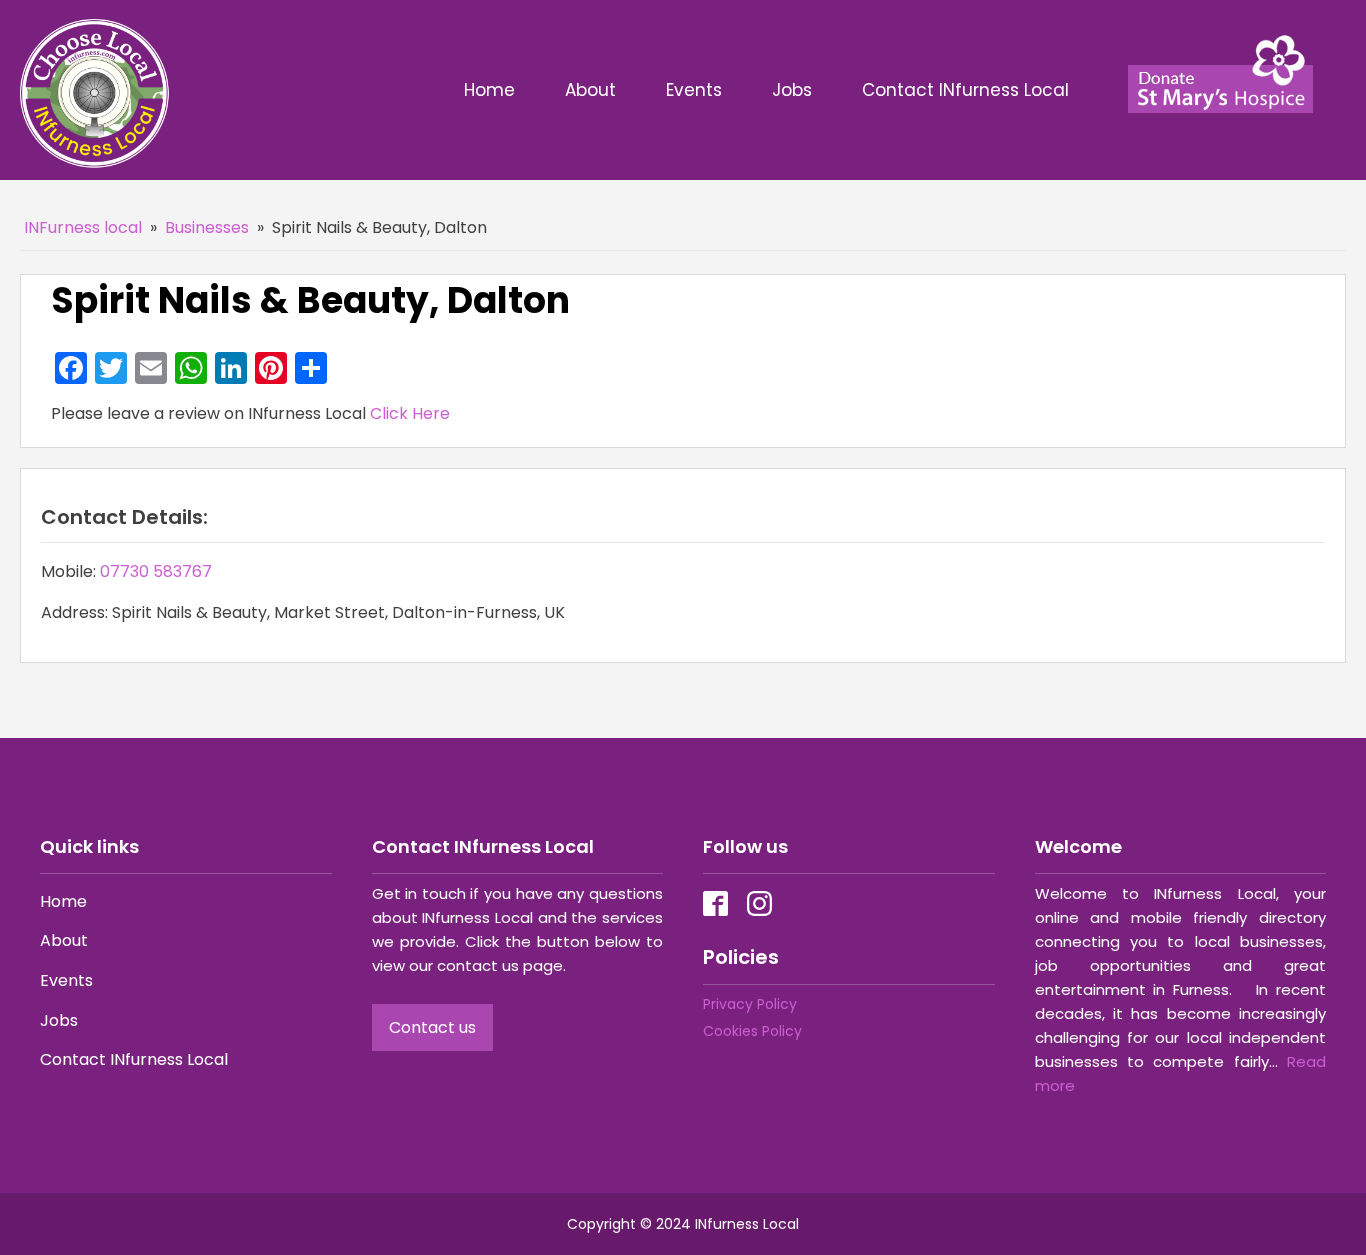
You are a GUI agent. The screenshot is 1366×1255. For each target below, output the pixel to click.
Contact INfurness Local (968, 90)
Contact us (432, 1027)
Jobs (792, 90)
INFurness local (83, 227)
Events (694, 90)
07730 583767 (156, 571)
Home (489, 90)
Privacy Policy (750, 1004)
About (590, 90)
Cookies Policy (752, 1031)
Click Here (410, 413)
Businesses (207, 227)
